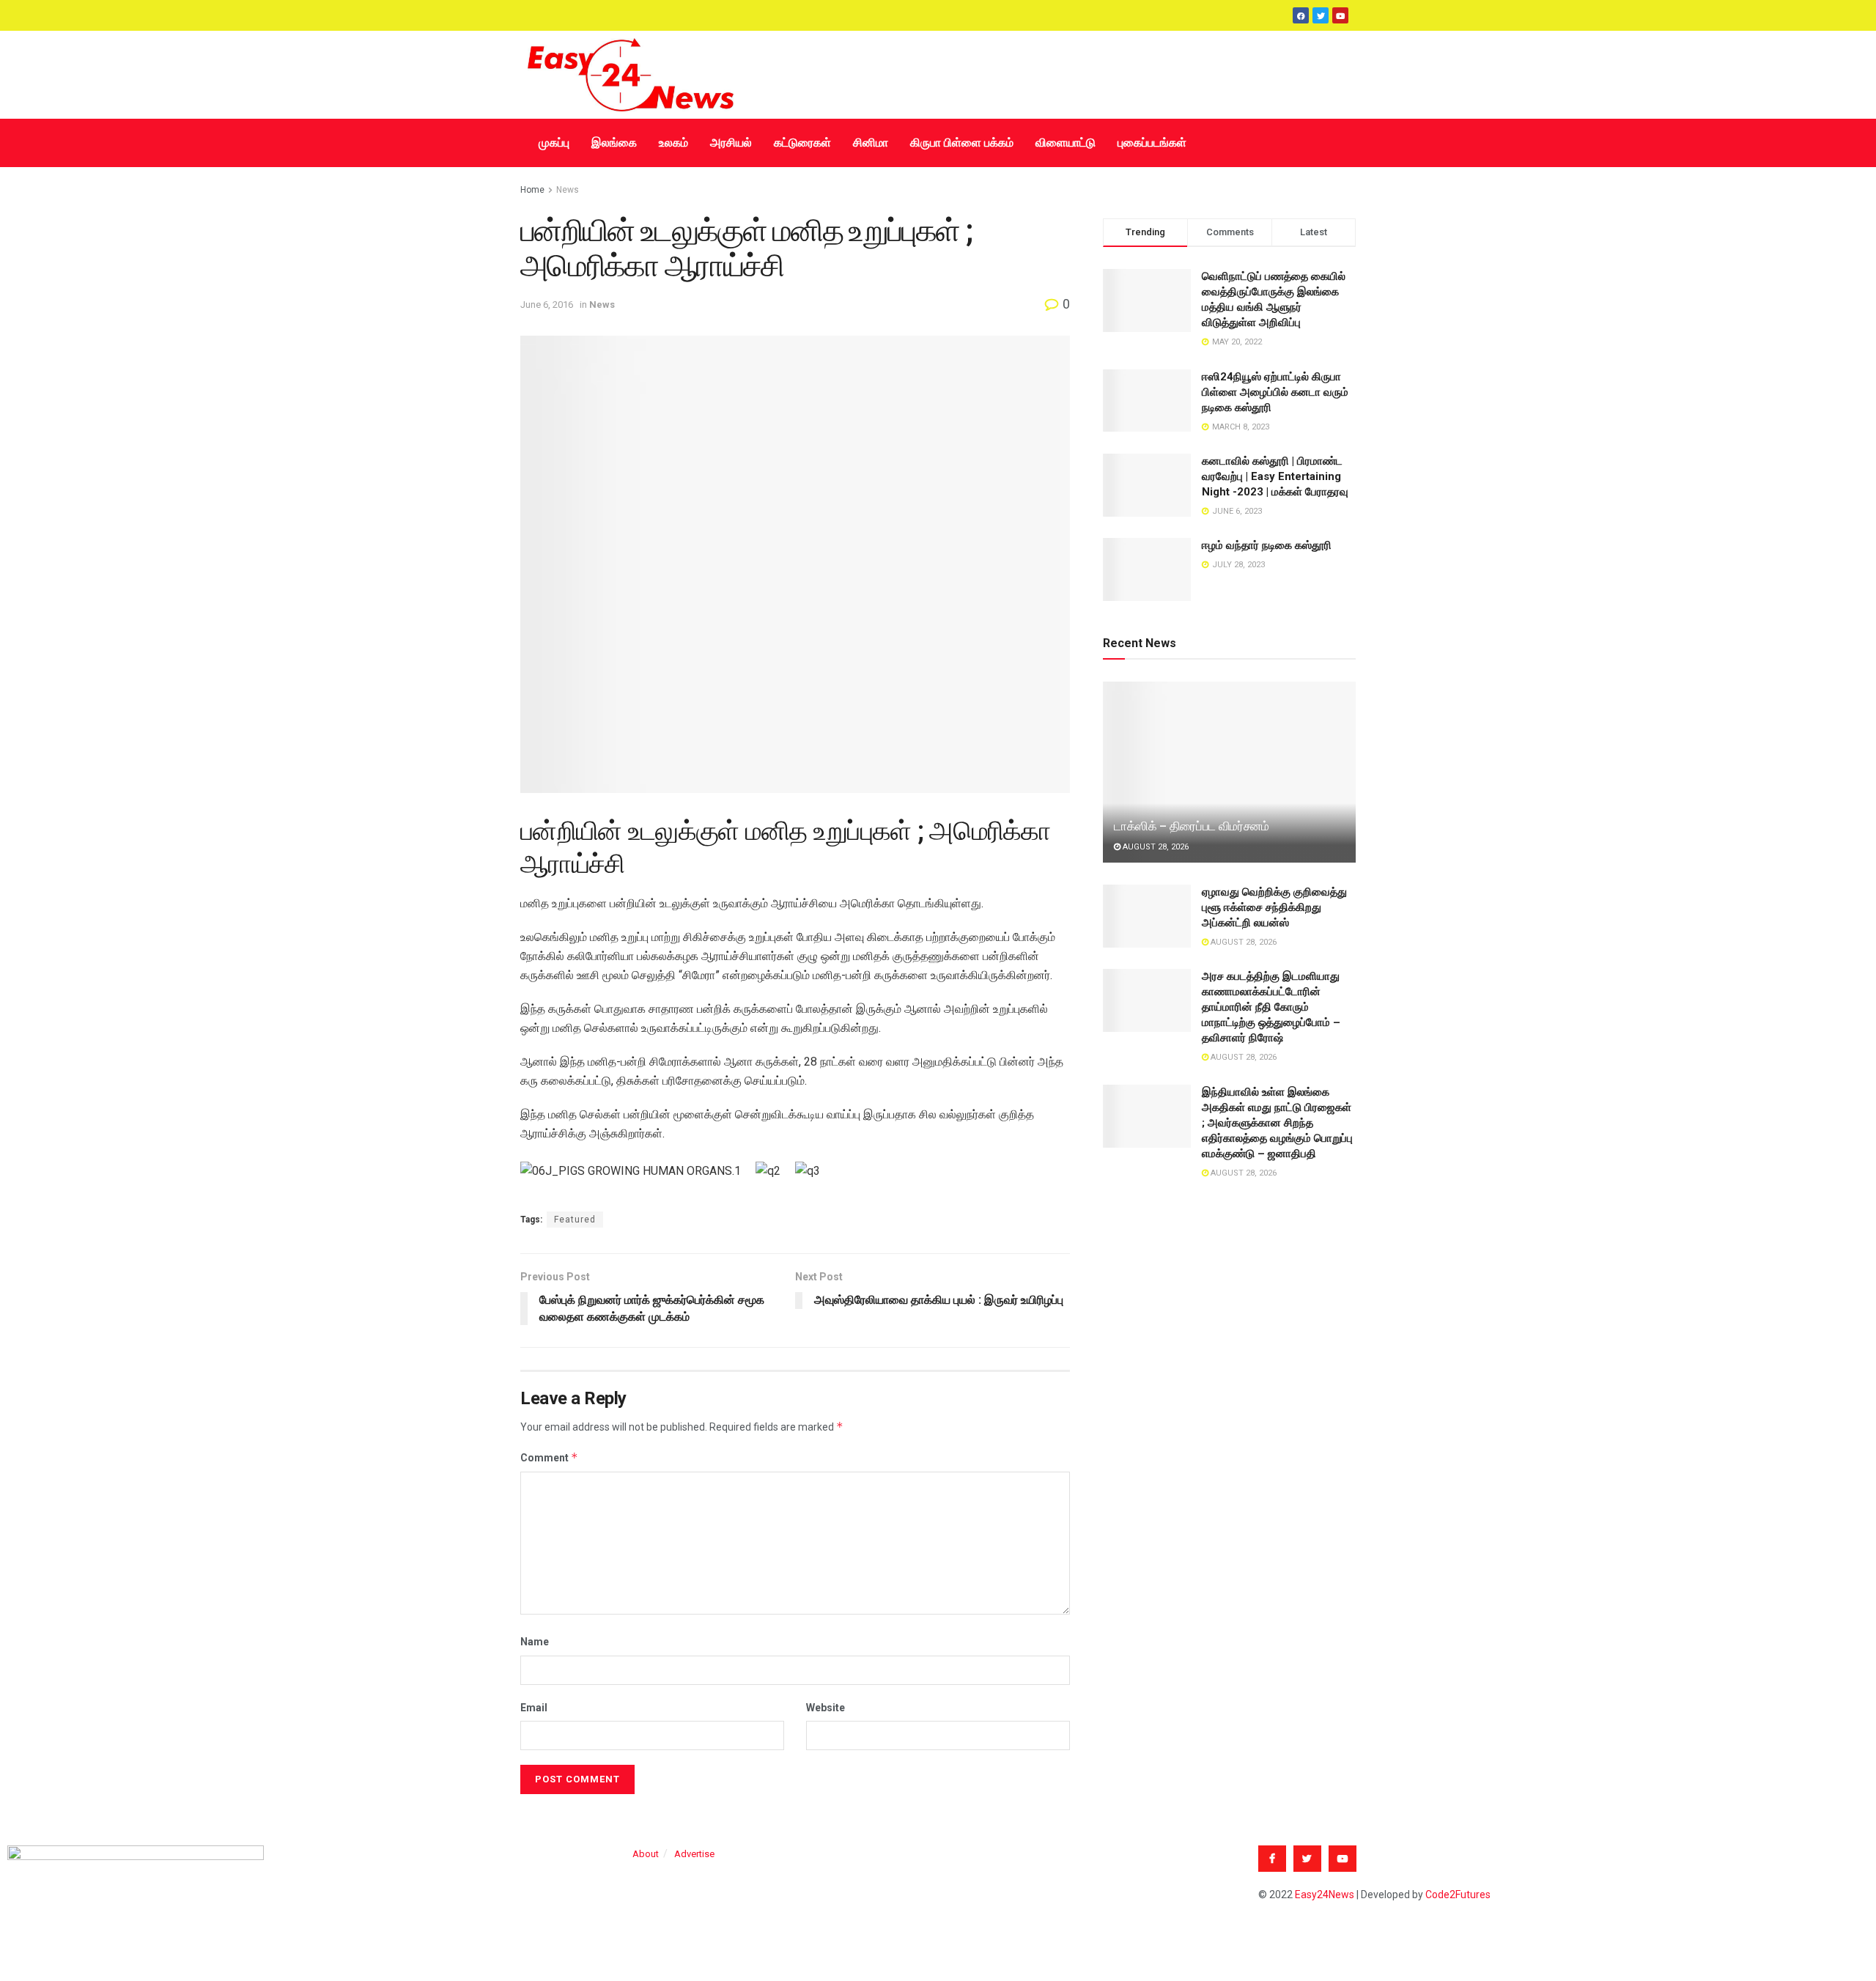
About (646, 1854)
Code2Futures (1458, 1895)
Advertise (694, 1854)
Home (532, 190)
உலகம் (673, 143)
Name (535, 1642)
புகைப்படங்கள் (1152, 143)
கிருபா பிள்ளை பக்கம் (962, 143)
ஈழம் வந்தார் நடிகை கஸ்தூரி (1267, 545)
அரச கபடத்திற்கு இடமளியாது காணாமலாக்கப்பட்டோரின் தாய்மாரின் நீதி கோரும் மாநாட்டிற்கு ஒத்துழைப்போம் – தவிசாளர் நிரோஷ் (1271, 1007)
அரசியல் (731, 143)
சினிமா (871, 143)
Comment (549, 1457)
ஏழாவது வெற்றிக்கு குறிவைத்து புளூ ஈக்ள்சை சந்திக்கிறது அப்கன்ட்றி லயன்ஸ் (1274, 907)
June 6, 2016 (547, 305)
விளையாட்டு (1066, 143)
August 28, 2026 (1155, 847)
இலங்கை (614, 143)
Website (826, 1708)
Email (534, 1708)
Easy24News (1325, 1895)
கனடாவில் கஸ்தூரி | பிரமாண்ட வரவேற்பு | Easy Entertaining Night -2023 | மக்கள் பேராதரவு (1275, 476)
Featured (575, 1220)
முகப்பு (554, 143)
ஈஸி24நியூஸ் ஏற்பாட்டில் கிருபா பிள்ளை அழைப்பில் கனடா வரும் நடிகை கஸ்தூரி (1275, 392)
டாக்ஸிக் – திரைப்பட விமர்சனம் (1192, 826)
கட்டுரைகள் (802, 143)
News (568, 190)
